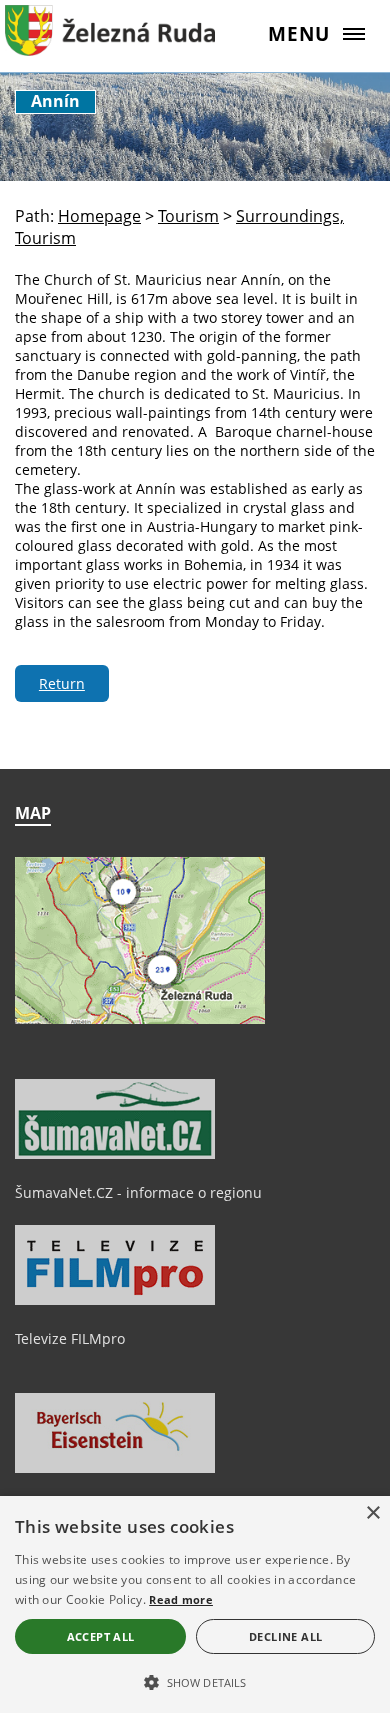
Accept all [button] (101, 1636)
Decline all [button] (285, 1636)
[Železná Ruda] (110, 45)
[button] (195, 1681)
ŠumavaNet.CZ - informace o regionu (138, 1192)
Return (62, 683)
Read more (181, 1599)
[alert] (195, 1604)
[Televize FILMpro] (115, 1300)
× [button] (372, 1513)
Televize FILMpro (70, 1338)
